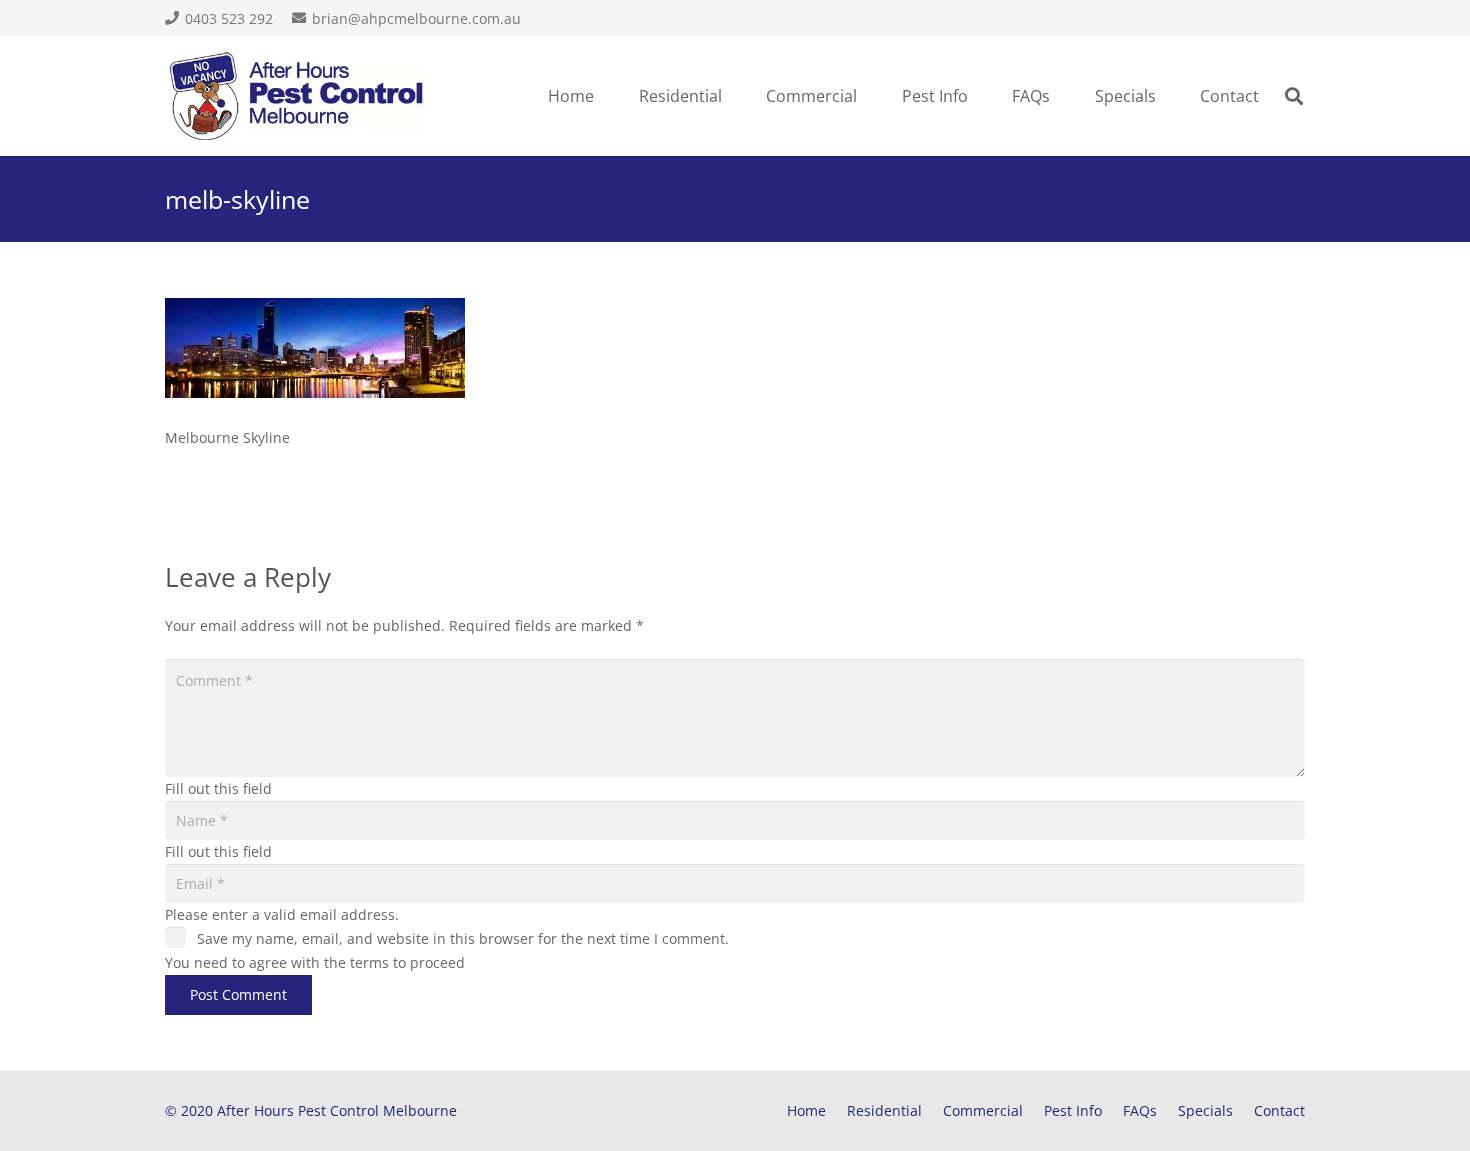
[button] (732, 96)
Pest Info (1073, 1110)
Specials (1205, 1110)
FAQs (1140, 1110)
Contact (1279, 1110)
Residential (884, 1110)
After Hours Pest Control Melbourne (337, 1110)
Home (806, 1110)
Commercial (983, 1110)
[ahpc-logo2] (296, 96)
